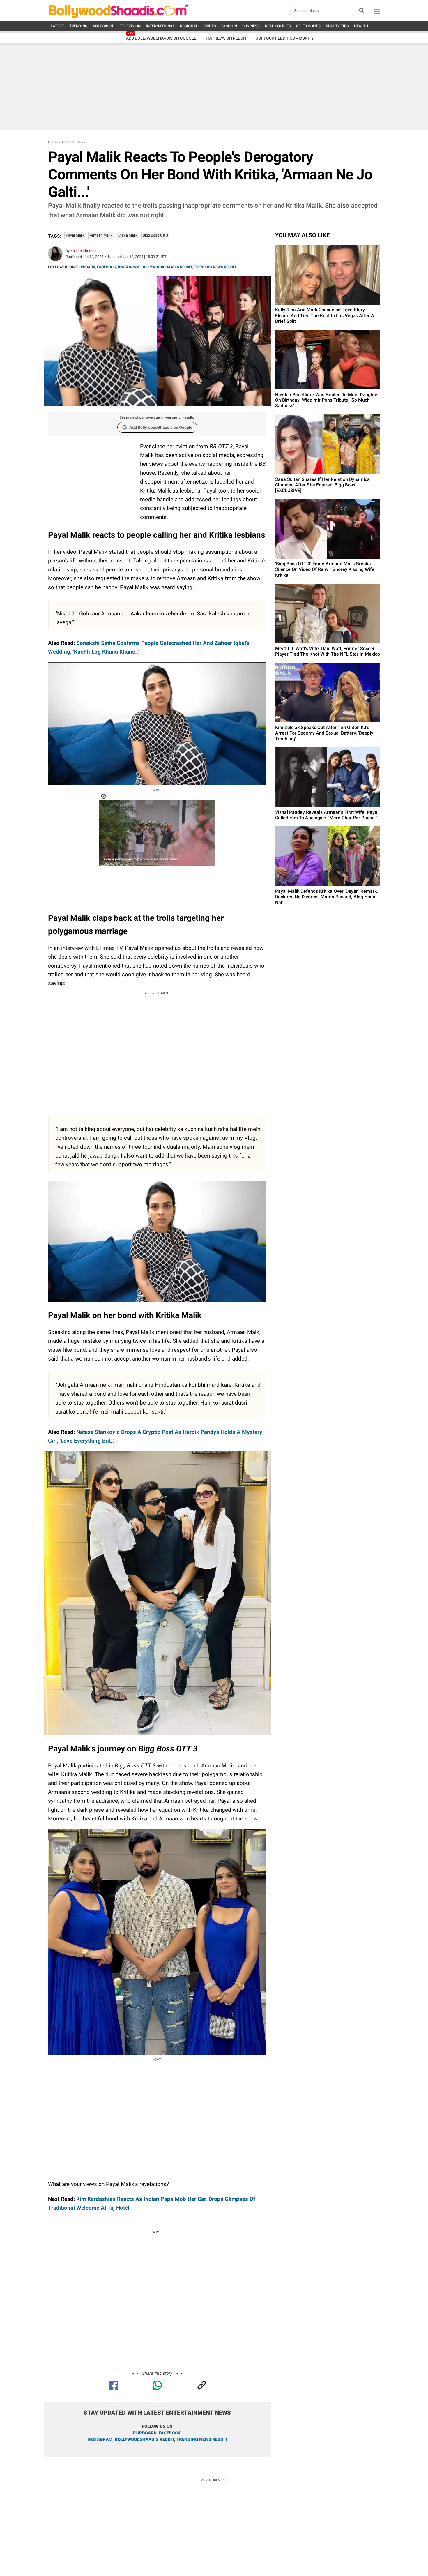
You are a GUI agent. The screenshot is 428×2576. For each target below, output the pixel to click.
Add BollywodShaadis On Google (161, 38)
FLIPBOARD (85, 267)
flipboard (145, 2433)
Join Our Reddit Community (285, 38)
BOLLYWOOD (104, 26)
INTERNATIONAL (160, 26)
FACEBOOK (106, 267)
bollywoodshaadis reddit (144, 2439)
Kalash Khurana (83, 251)
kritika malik (128, 235)
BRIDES (210, 26)
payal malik (75, 235)
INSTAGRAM (129, 267)
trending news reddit (202, 2439)
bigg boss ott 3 (155, 235)
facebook (170, 2433)
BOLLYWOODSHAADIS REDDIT (167, 267)
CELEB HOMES (308, 26)
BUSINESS (251, 26)
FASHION (229, 26)
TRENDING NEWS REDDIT (215, 267)
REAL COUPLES (278, 26)
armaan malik (101, 235)
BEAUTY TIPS (337, 26)
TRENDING (78, 26)
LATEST (57, 26)
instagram (100, 2439)
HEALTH (361, 26)
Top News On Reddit (226, 38)
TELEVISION (130, 26)
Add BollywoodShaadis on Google (161, 427)
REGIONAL (189, 26)
